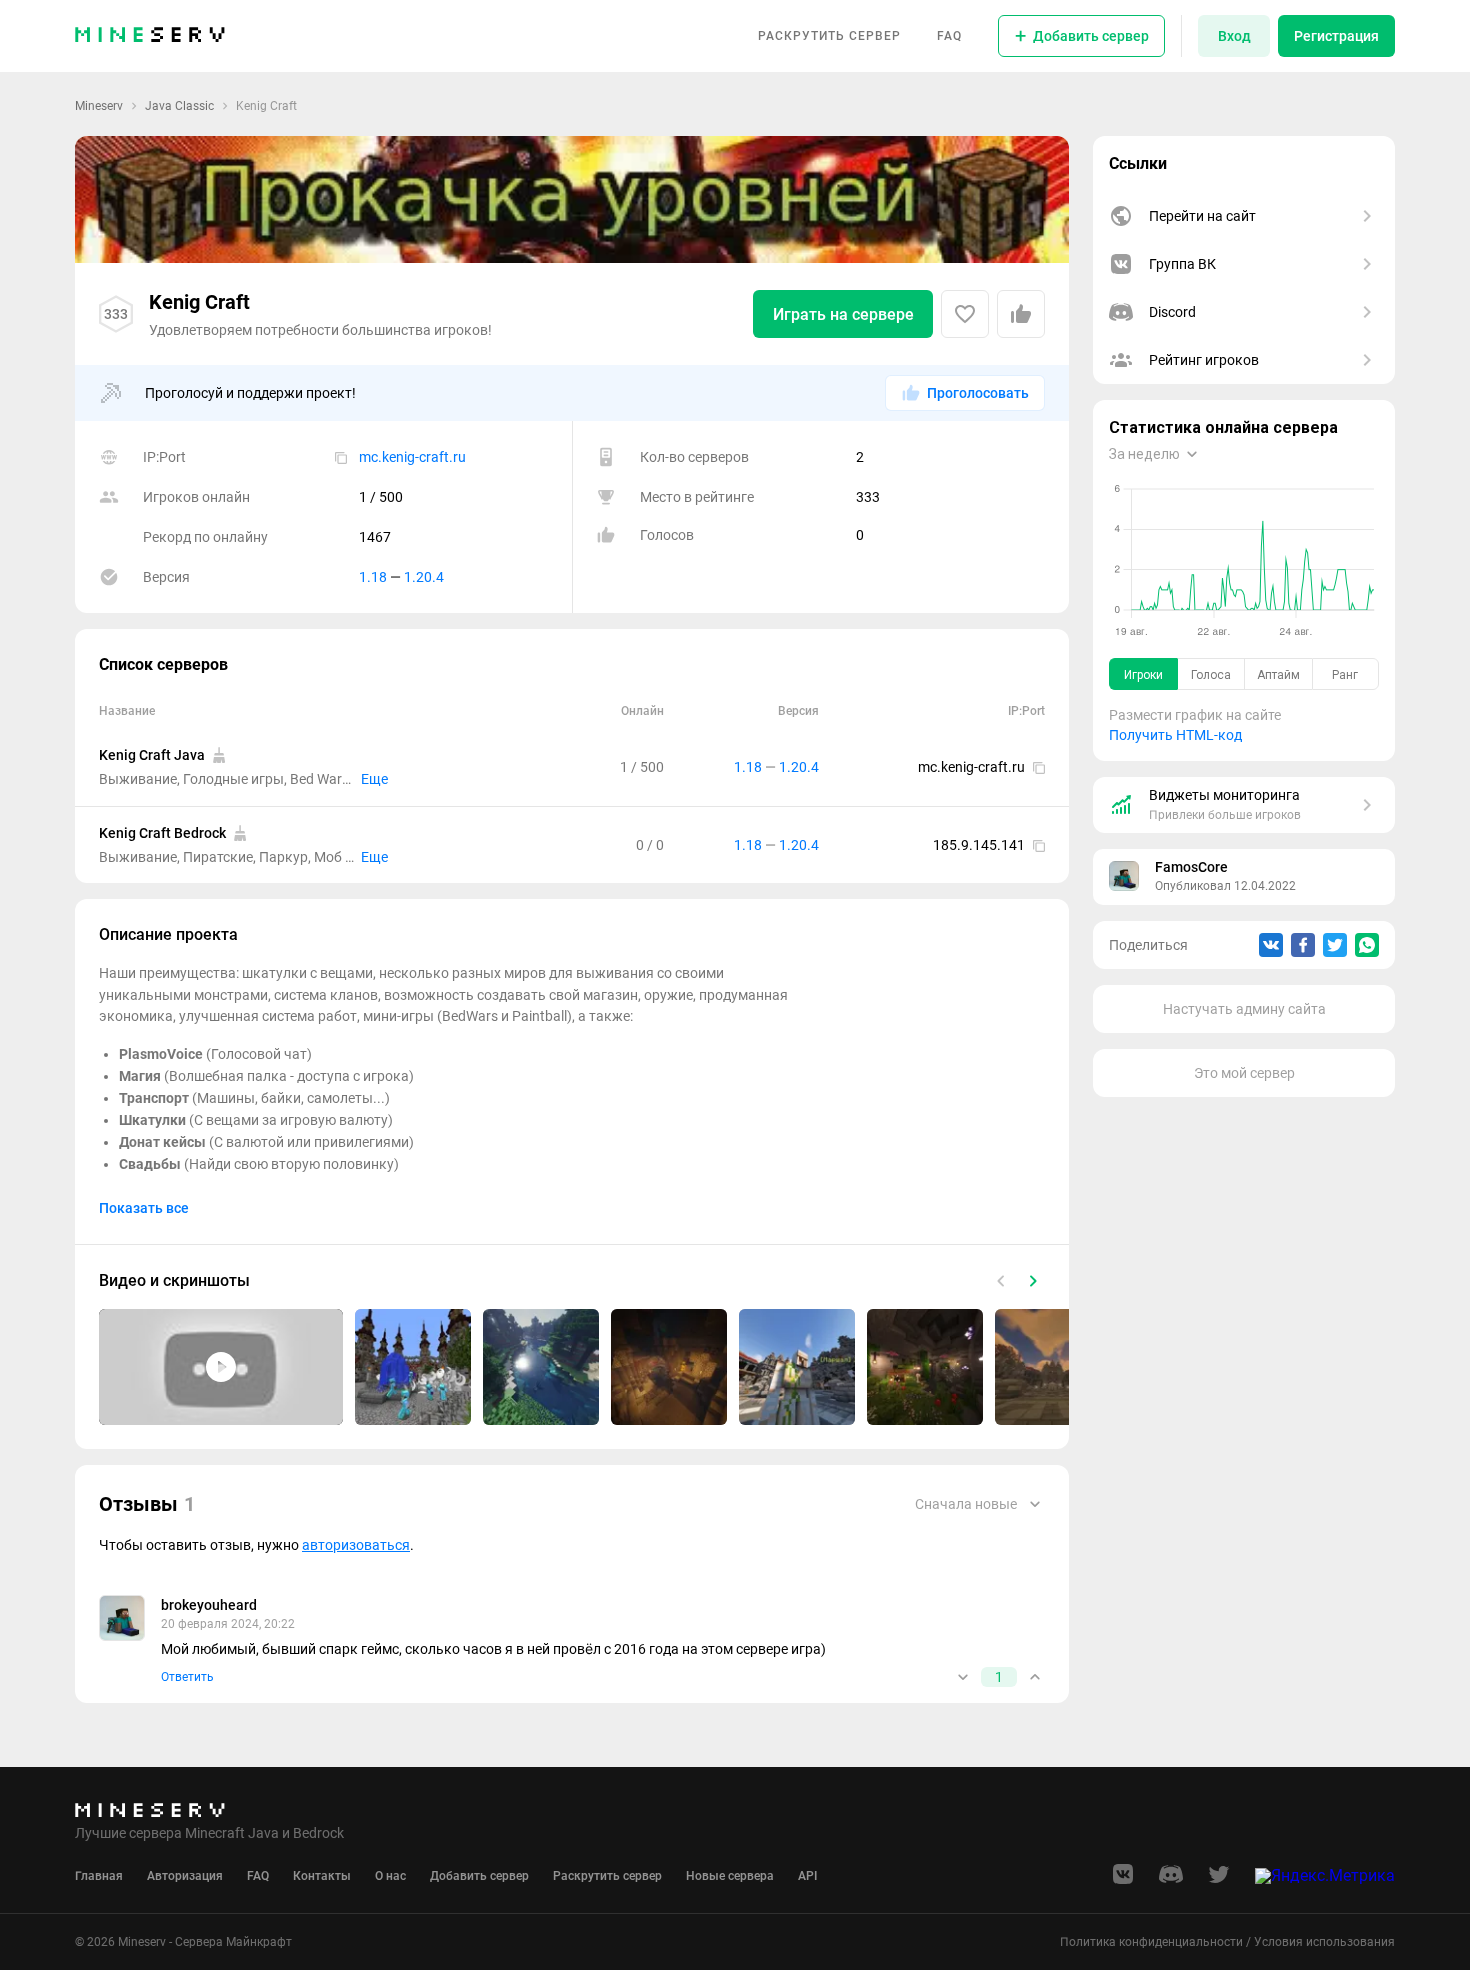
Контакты (322, 1876)
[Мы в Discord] (1171, 1880)
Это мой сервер (1244, 1073)
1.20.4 (424, 577)
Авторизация (185, 1876)
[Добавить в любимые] (965, 314)
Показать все (144, 1208)
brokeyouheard (209, 1605)
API (807, 1876)
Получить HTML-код (1175, 735)
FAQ (949, 36)
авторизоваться (356, 1545)
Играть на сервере (843, 314)
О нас (390, 1876)
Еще (374, 779)
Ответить (187, 1677)
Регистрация (1336, 36)
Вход (1234, 36)
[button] (221, 1367)
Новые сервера (730, 1876)
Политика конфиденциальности (1151, 1942)
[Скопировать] (341, 457)
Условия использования (1324, 1942)
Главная (99, 1876)
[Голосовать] (963, 1677)
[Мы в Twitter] (1219, 1880)
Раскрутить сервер (829, 36)
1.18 (373, 577)
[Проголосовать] (1021, 314)
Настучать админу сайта (1244, 1009)
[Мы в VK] (1123, 1880)
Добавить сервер (479, 1876)
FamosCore (1191, 867)
